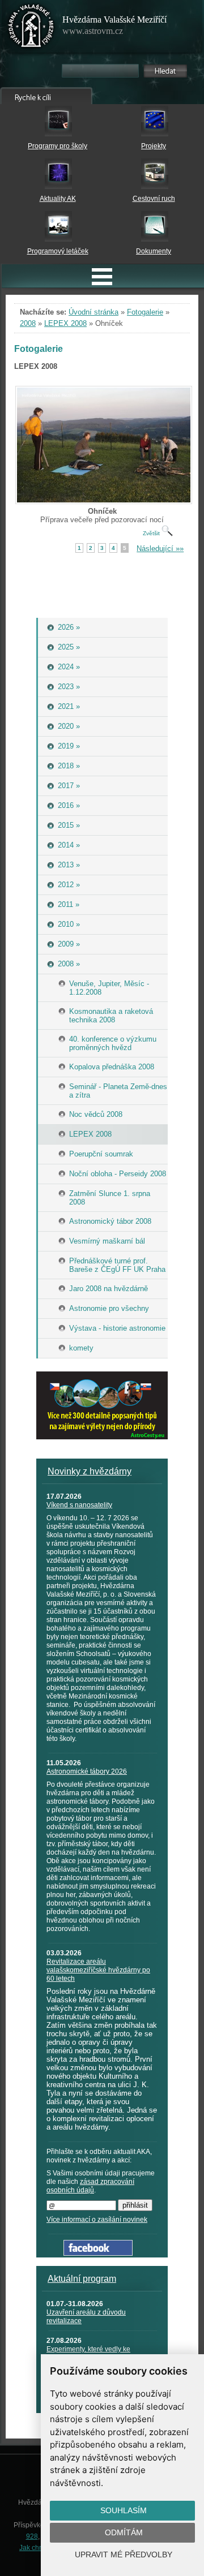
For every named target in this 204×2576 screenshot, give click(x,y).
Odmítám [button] (124, 2532)
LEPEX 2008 (65, 323)
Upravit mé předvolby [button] (124, 2555)
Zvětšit (152, 533)
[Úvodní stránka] (31, 28)
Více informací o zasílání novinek (97, 2220)
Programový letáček (58, 251)
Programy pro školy (58, 146)
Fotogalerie (145, 312)
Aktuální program (82, 2279)
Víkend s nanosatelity (79, 1505)
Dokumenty (154, 251)
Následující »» (160, 549)
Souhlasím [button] (124, 2510)
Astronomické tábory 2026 (87, 1771)
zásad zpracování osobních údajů (90, 2186)
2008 (28, 323)
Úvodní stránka (93, 312)
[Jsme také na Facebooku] (98, 2253)
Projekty (154, 146)
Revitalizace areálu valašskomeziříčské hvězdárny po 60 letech (98, 1970)
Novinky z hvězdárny (90, 1471)
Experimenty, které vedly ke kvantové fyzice (88, 2353)
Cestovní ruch (154, 199)
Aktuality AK (58, 199)
